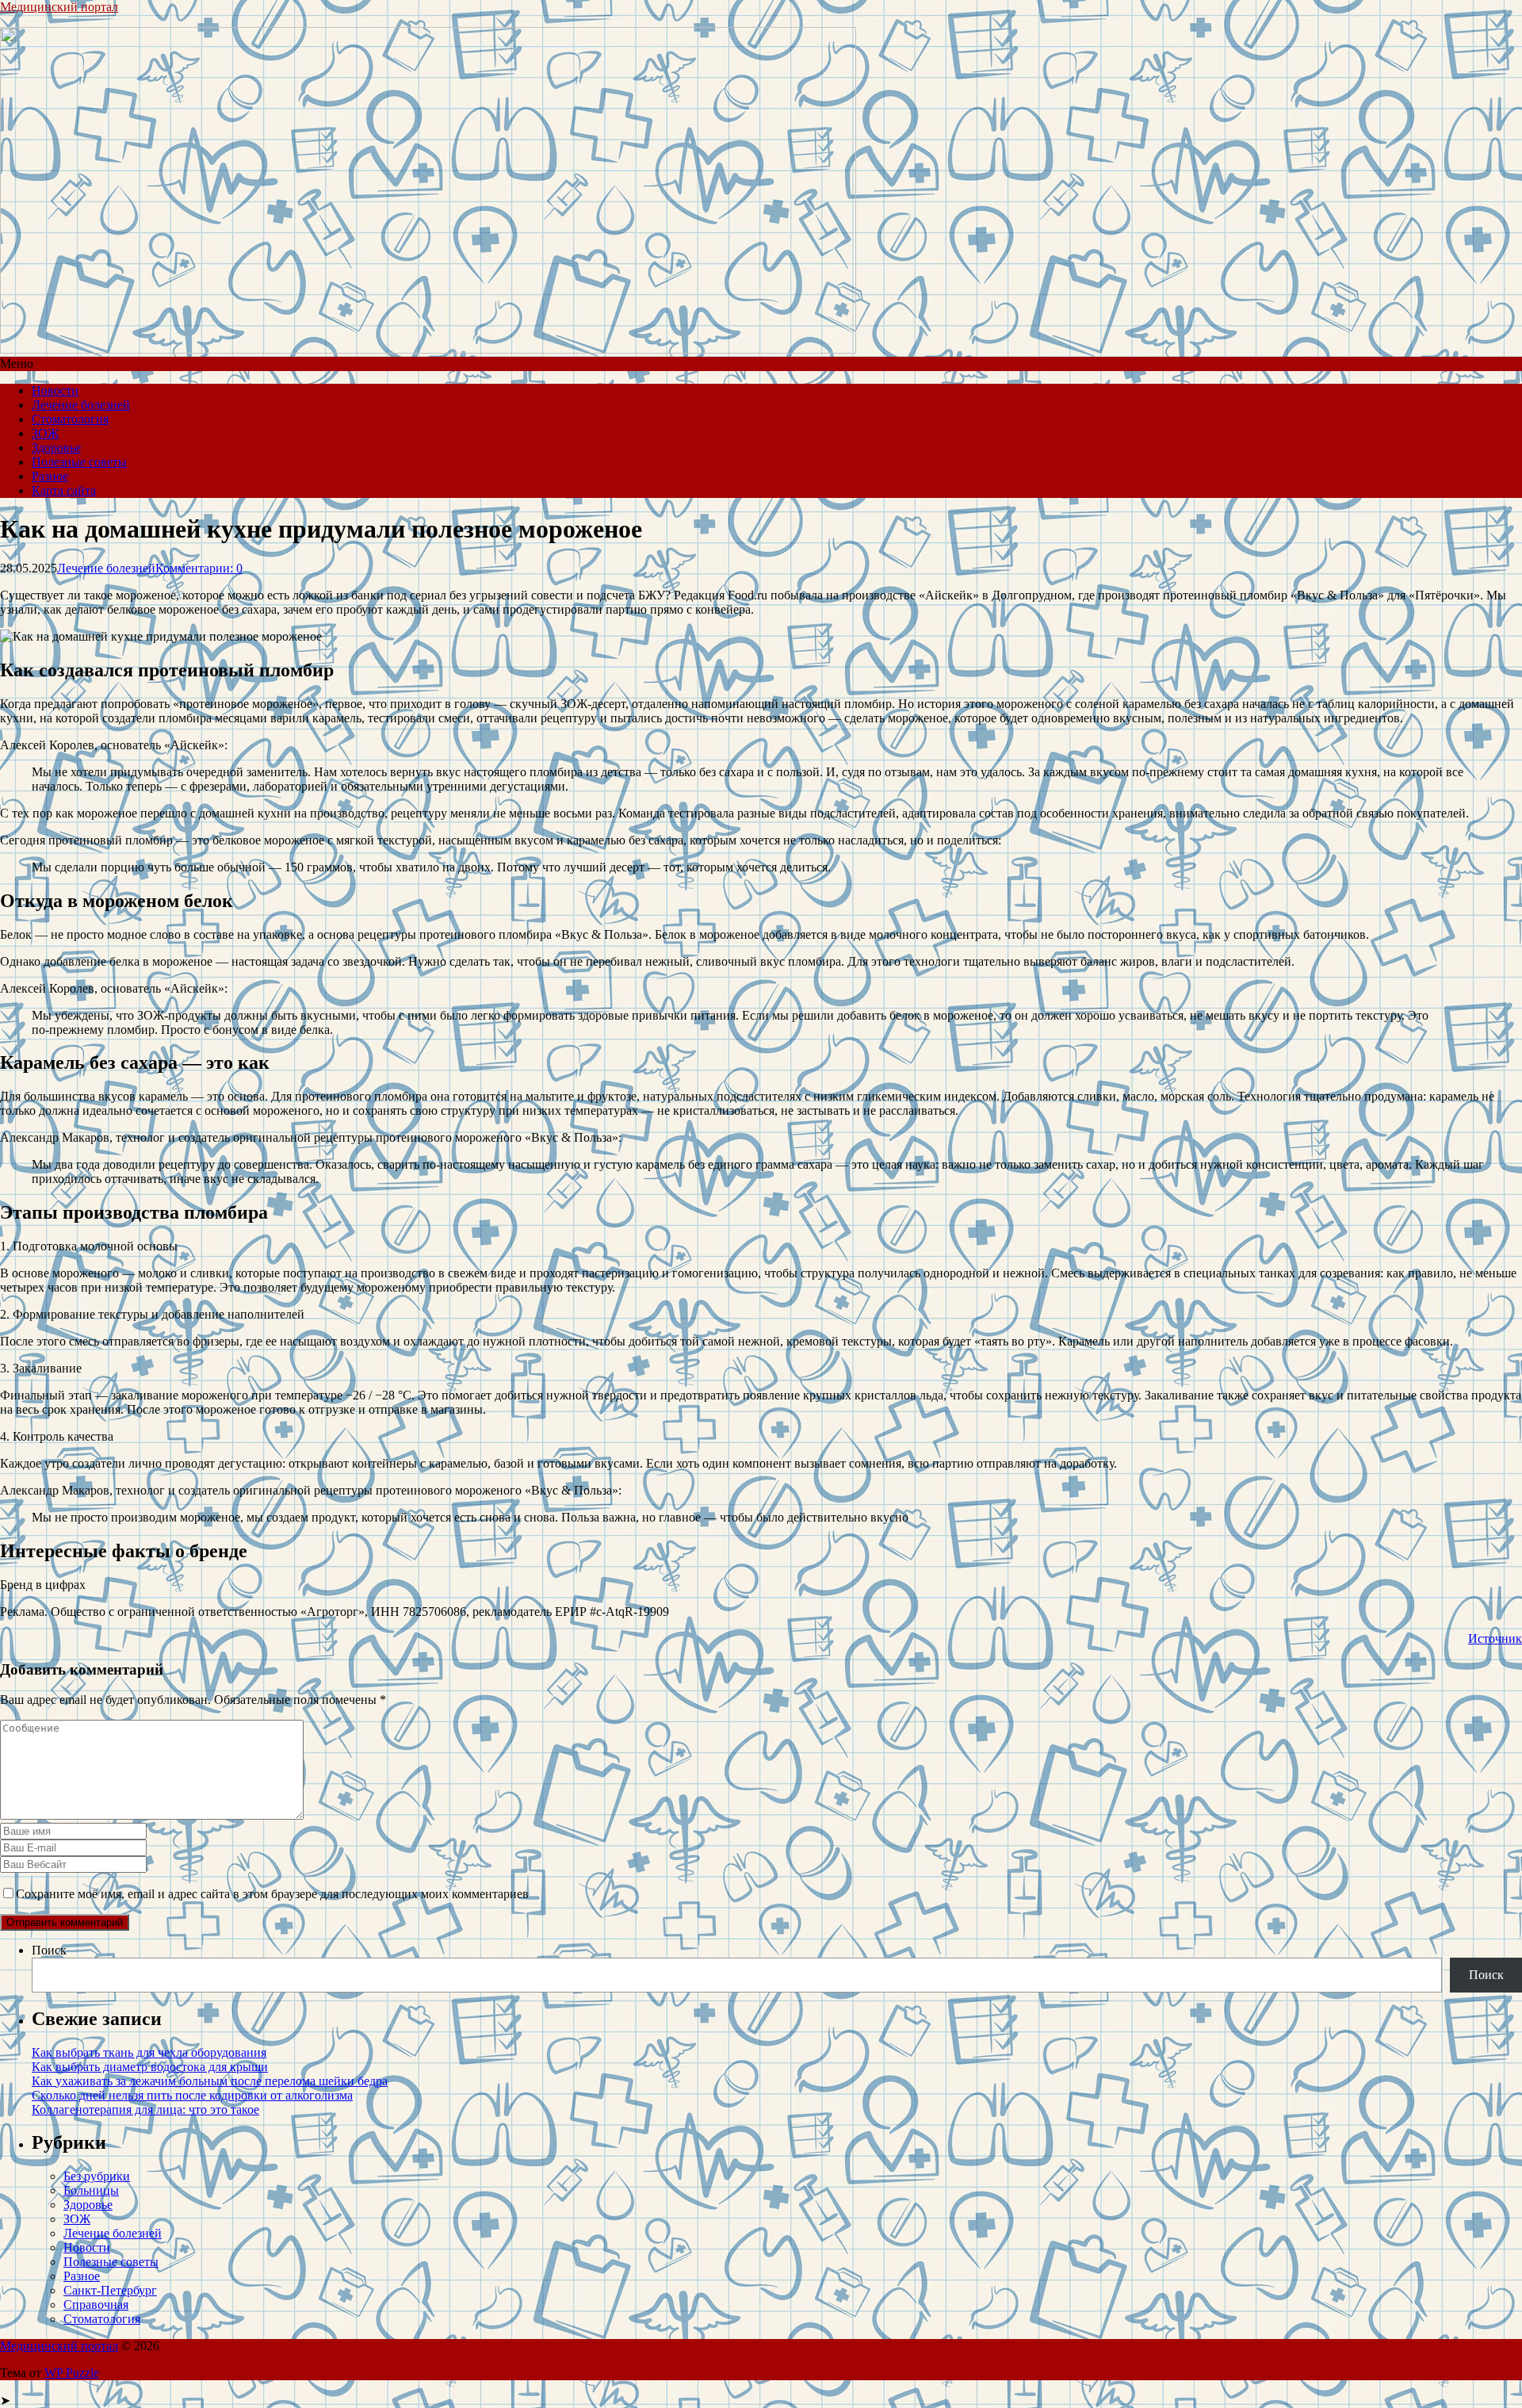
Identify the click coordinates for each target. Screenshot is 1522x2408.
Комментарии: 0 (199, 568)
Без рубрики (97, 2176)
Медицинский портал (59, 7)
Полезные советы (79, 462)
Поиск (49, 1950)
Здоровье (56, 448)
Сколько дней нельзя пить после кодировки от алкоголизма (192, 2095)
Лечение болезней (81, 405)
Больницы (91, 2190)
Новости (55, 390)
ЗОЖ (45, 433)
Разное (50, 476)
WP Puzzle (72, 2373)
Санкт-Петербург (110, 2290)
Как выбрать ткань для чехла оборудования (149, 2052)
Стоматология (70, 419)
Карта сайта (64, 490)
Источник (1495, 1639)
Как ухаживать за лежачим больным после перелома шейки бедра (210, 2081)
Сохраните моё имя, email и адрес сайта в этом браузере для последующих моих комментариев (272, 1894)
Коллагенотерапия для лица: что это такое (145, 2109)
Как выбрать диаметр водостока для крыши (150, 2067)
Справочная (96, 2305)
